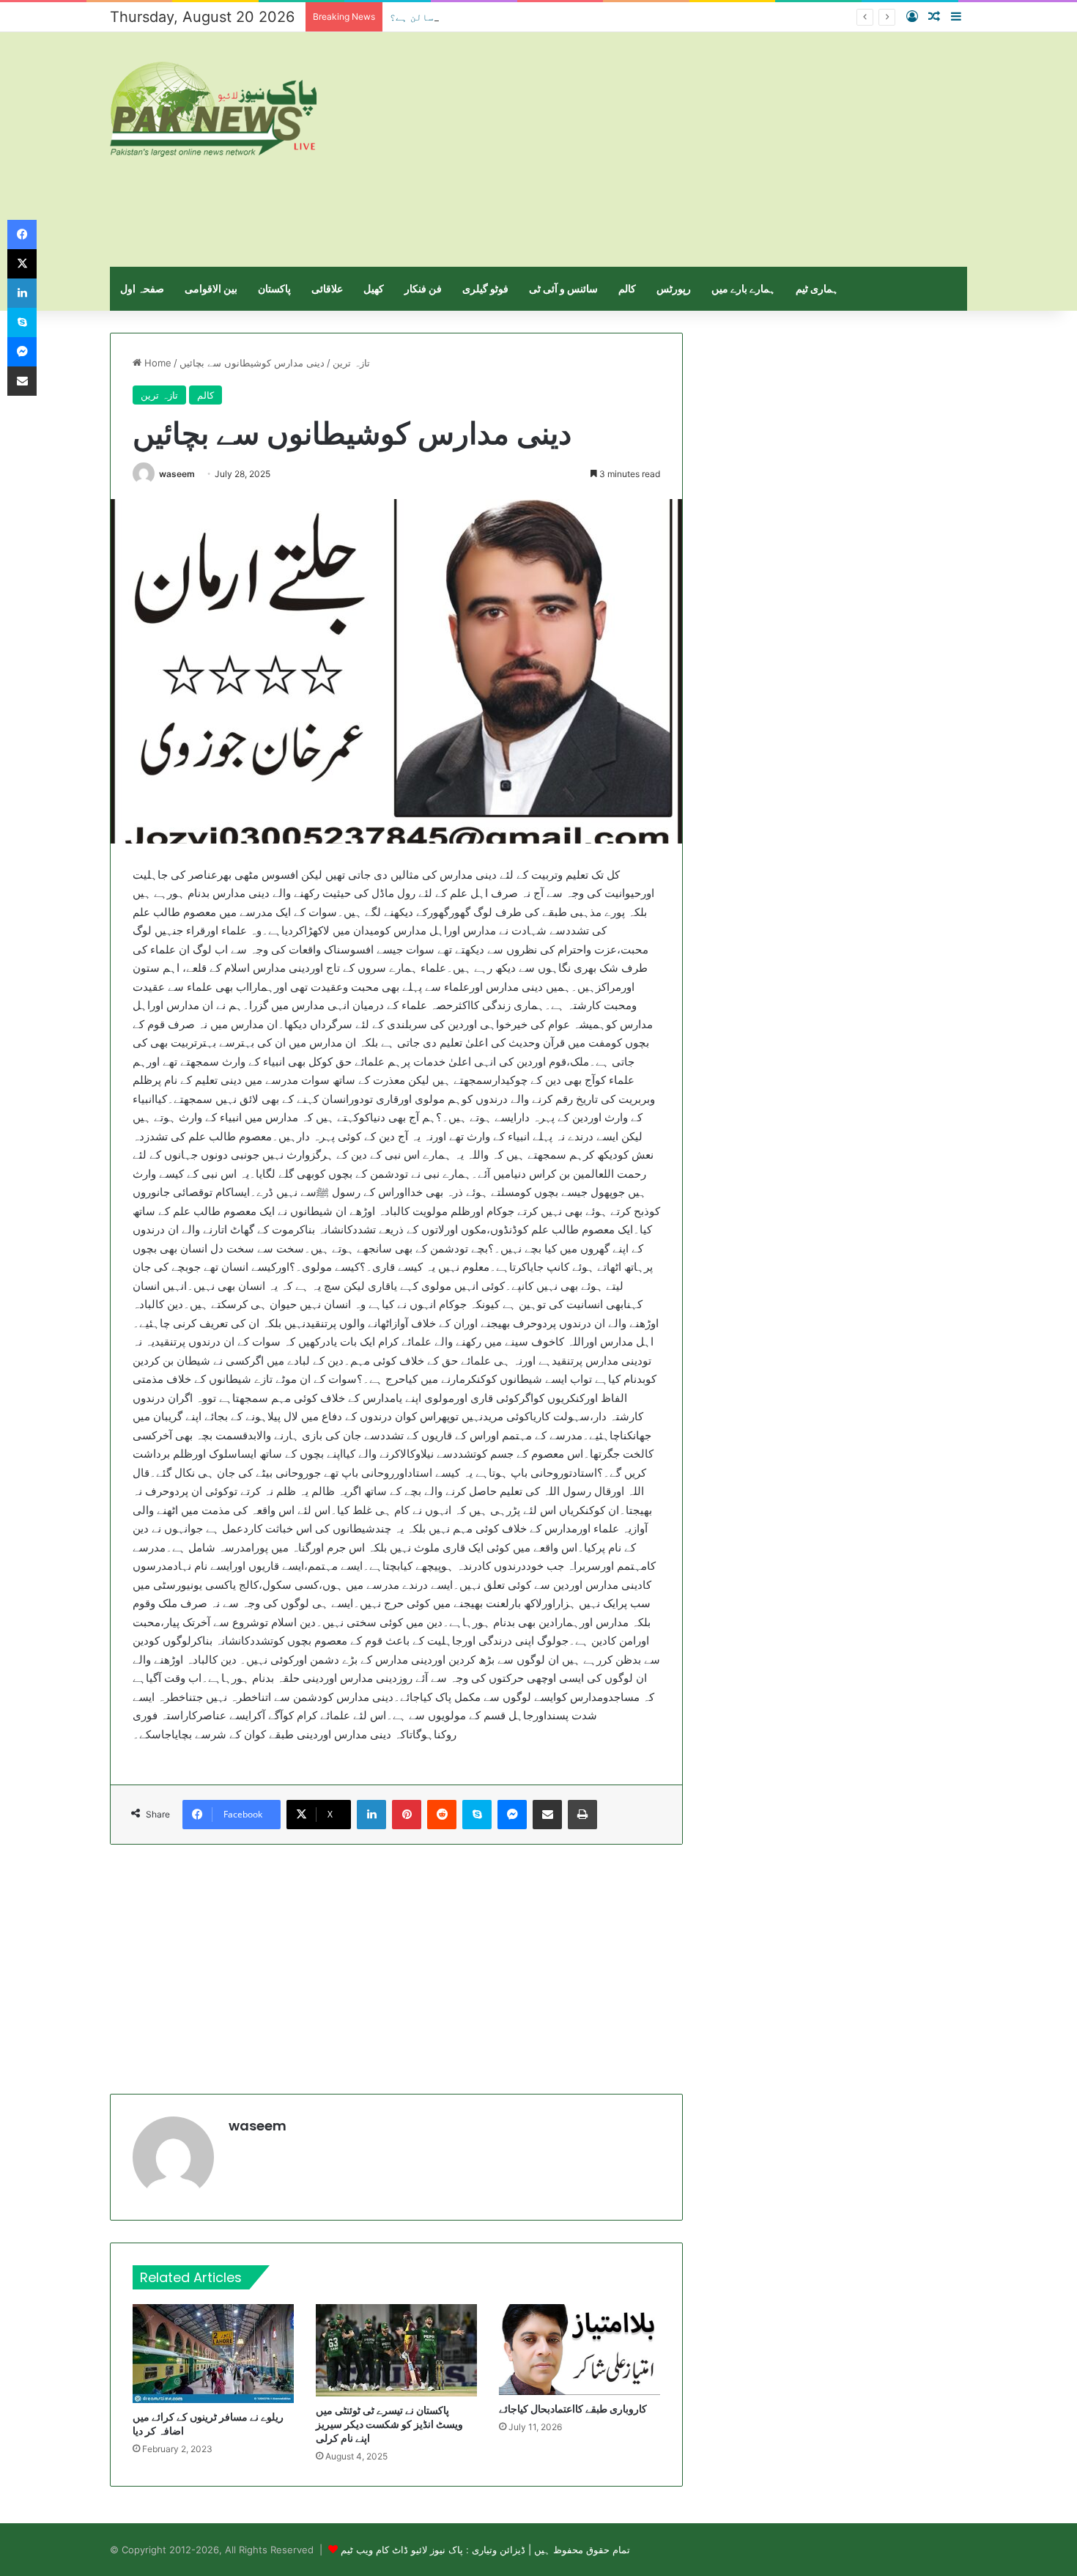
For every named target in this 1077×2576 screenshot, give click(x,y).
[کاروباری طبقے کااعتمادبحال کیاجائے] (580, 2350)
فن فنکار (423, 288)
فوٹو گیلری (485, 288)
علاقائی (327, 288)
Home (156, 363)
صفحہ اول (142, 288)
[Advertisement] (685, 150)
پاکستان (274, 288)
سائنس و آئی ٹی (563, 288)
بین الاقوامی (211, 288)
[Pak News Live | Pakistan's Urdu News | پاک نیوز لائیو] (213, 109)
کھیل (374, 288)
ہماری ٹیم (817, 288)
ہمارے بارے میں (743, 288)
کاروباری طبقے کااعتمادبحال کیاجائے (573, 2409)
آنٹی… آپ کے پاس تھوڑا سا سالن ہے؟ (477, 17)
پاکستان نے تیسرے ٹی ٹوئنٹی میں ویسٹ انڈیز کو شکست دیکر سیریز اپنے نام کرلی (389, 2424)
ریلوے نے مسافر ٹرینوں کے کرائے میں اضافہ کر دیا (208, 2424)
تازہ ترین (351, 363)
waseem (177, 474)
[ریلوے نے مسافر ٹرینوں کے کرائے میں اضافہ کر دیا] (213, 2354)
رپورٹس (674, 288)
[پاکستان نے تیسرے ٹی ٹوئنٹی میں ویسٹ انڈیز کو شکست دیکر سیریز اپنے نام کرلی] (396, 2350)
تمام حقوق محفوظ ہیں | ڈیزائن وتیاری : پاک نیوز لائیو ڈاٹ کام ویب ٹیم (485, 2550)
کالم (627, 288)
